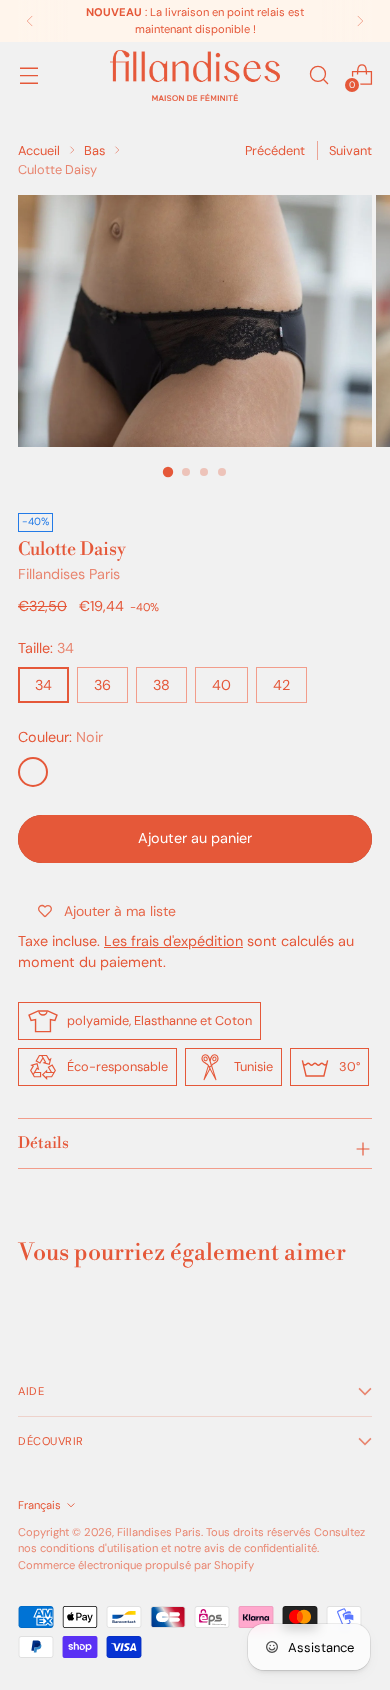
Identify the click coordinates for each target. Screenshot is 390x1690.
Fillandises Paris (69, 574)
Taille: (46, 648)
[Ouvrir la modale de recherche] (318, 75)
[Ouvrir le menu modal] (28, 75)
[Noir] (33, 772)
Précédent (275, 150)
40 (221, 685)
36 (102, 685)
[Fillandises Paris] (195, 75)
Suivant (350, 150)
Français (39, 1505)
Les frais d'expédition (173, 941)
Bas (94, 150)
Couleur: (60, 737)
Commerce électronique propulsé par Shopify (136, 1565)
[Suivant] (360, 21)
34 (43, 685)
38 (161, 685)
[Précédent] (30, 21)
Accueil (39, 150)
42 (281, 685)
